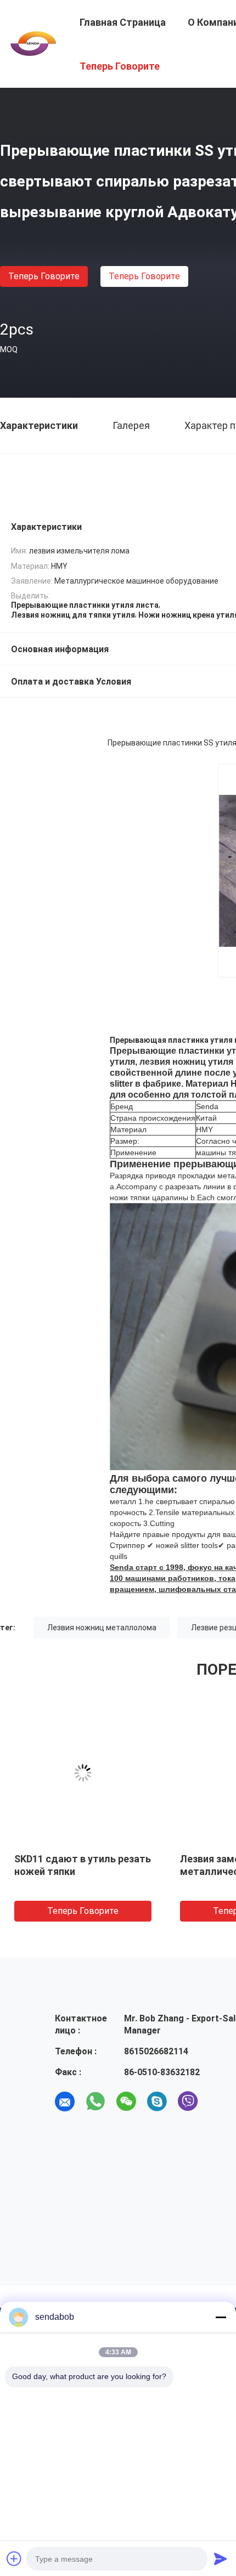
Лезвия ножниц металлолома (102, 1628)
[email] (65, 2102)
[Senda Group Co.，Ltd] (33, 43)
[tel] (218, 2102)
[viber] (188, 2102)
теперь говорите (44, 276)
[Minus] (221, 2317)
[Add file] (14, 2558)
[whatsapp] (95, 2102)
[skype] (157, 2102)
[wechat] (126, 2102)
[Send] (221, 2558)
